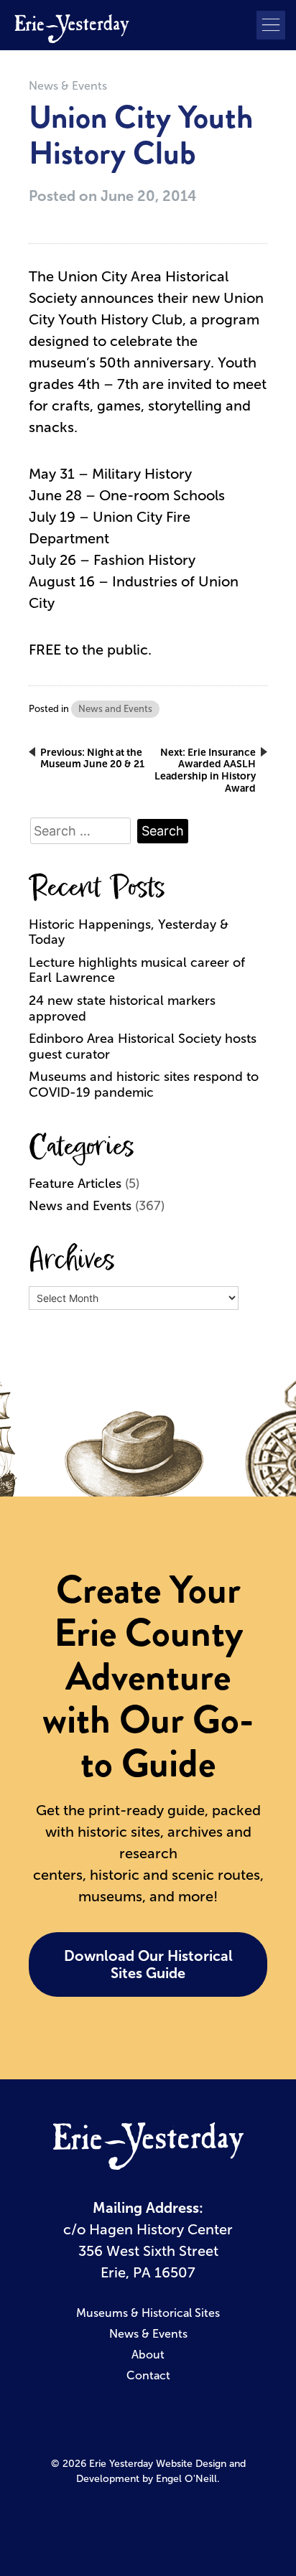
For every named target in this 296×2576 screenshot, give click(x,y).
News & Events (68, 86)
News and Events (115, 709)
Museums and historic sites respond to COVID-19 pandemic (144, 1085)
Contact (148, 2375)
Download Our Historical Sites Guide (148, 1964)
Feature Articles (75, 1184)
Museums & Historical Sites (148, 2313)
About (148, 2355)
